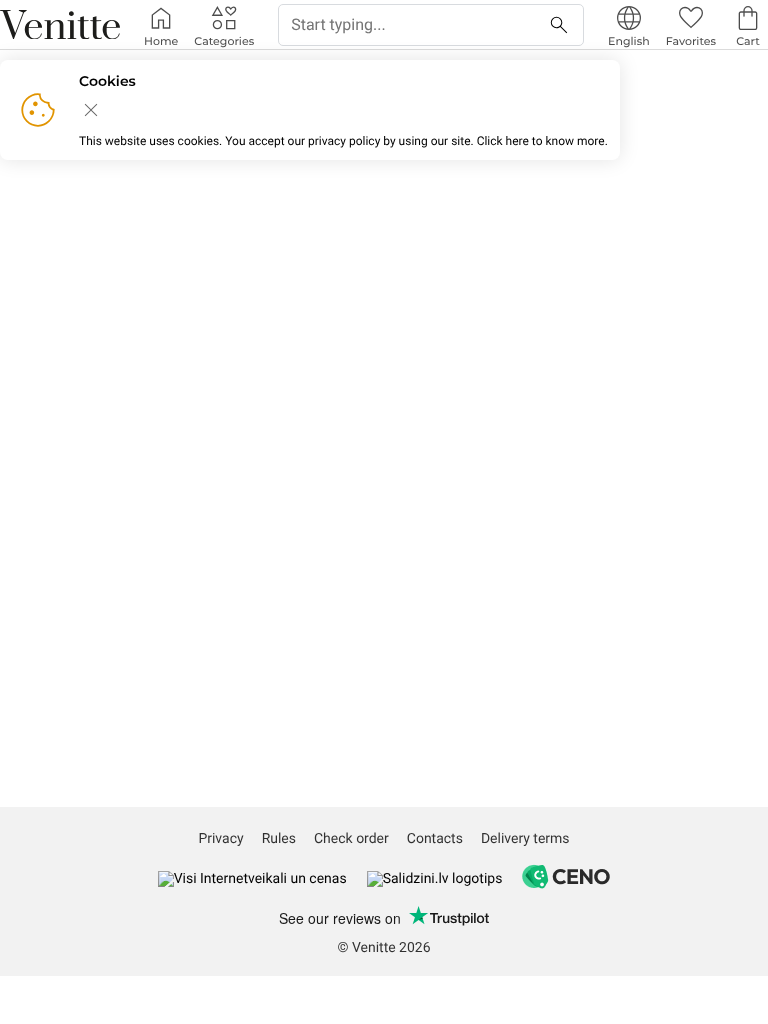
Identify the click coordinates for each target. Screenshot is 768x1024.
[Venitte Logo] (60, 25)
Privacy (220, 839)
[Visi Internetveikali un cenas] (252, 879)
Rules (279, 839)
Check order (351, 839)
